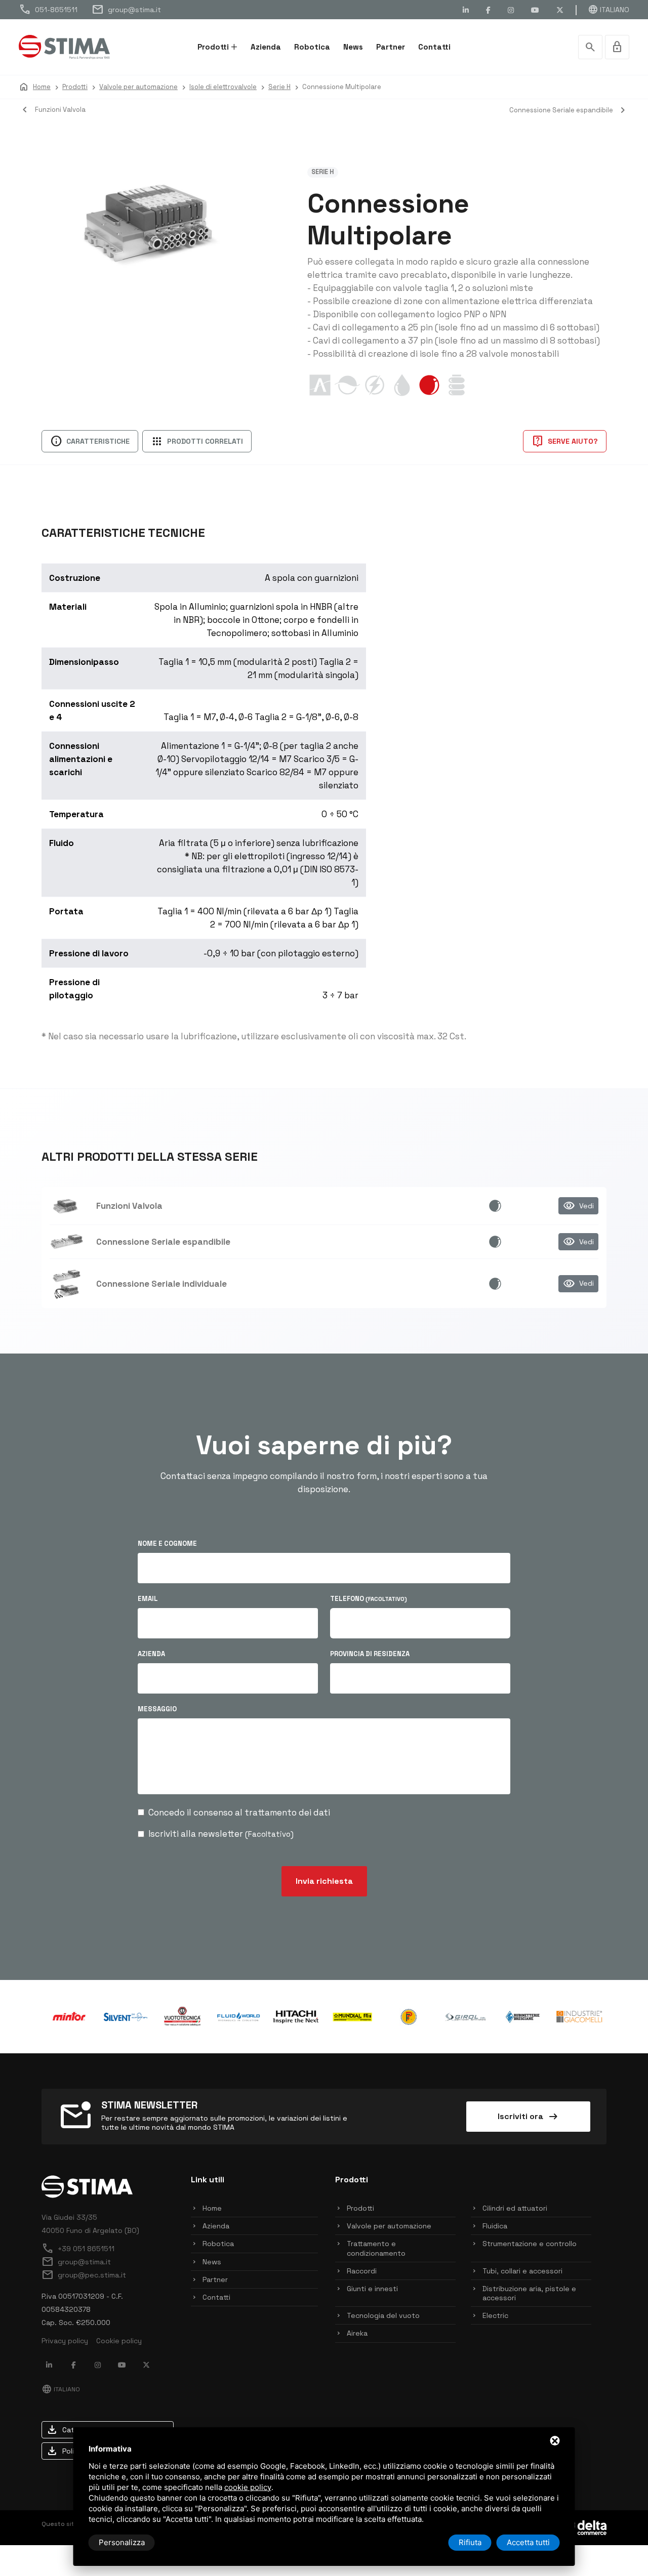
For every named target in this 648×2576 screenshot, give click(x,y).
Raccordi (362, 2271)
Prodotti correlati (197, 441)
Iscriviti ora (529, 2117)
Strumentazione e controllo (530, 2244)
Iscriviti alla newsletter (221, 1834)
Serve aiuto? (565, 441)
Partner (391, 47)
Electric (495, 2315)
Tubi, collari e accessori (522, 2271)
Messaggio (157, 1709)
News (353, 47)
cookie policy (248, 2487)
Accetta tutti (528, 2542)
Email (148, 1599)
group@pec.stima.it (84, 2275)
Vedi (578, 1206)
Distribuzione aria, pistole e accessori (529, 2293)
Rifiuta (470, 2542)
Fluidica (495, 2226)
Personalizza (122, 2542)
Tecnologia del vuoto (383, 2315)
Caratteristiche (90, 441)
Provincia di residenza (370, 1654)
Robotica (312, 47)
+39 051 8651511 (78, 2249)
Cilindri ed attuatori (515, 2208)
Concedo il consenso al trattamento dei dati (239, 1812)
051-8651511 (48, 10)
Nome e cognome (167, 1544)
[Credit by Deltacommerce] (584, 2527)
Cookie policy (119, 2341)
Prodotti (213, 47)
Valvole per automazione (389, 2226)
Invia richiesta (324, 1881)
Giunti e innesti (372, 2289)
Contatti (434, 47)
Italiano (609, 10)
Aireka (357, 2333)
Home (212, 2208)
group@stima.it (126, 10)
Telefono (369, 1599)
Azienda (266, 47)
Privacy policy (65, 2341)
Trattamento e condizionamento (376, 2248)
